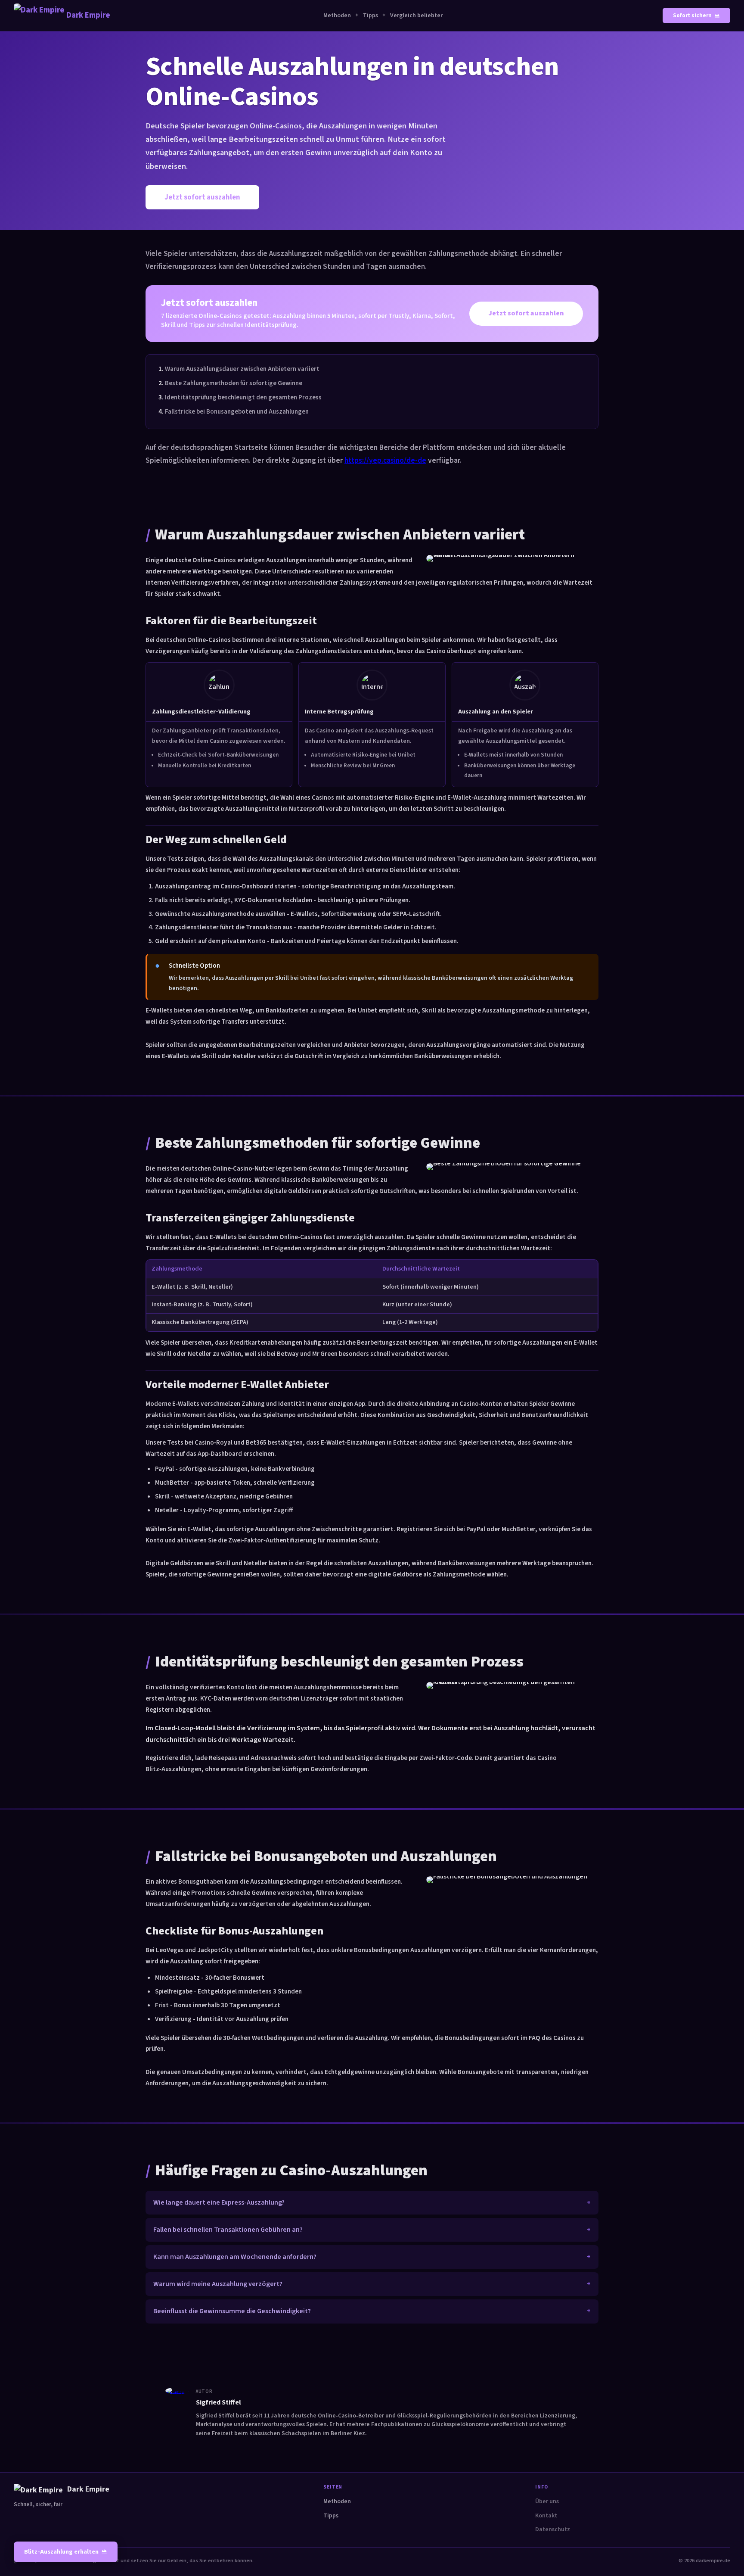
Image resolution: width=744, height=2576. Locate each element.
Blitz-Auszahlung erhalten (61, 2552)
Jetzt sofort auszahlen (202, 197)
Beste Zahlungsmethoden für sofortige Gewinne (234, 383)
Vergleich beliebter (416, 16)
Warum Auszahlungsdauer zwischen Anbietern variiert (242, 369)
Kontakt (546, 2516)
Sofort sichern (692, 16)
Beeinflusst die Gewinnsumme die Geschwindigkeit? (232, 2311)
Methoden (337, 16)
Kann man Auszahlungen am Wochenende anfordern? (235, 2257)
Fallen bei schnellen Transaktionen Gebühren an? (228, 2230)
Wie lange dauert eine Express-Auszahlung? (219, 2202)
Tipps (370, 16)
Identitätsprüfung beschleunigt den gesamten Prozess (243, 397)
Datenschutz (553, 2529)
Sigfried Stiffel (219, 2402)
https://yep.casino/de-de (385, 460)
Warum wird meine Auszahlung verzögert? (218, 2284)
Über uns (547, 2501)
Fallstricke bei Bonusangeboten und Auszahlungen (237, 411)
